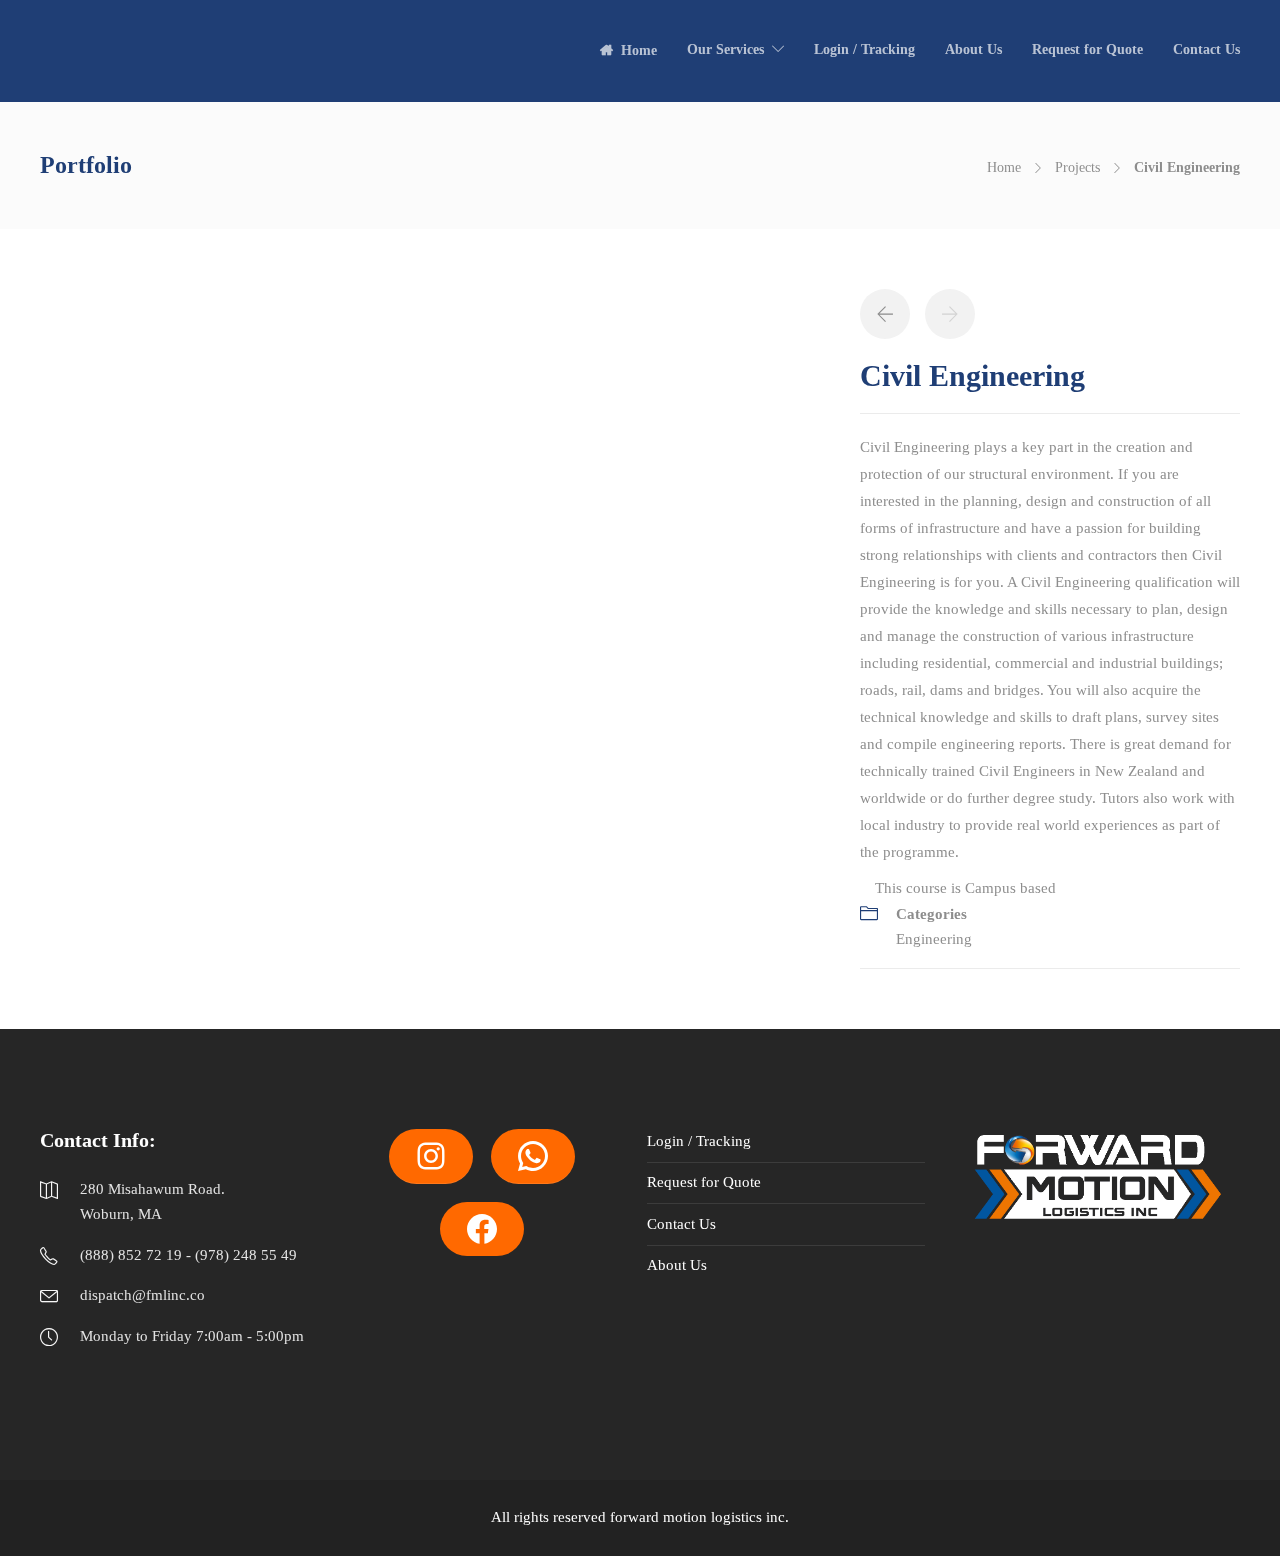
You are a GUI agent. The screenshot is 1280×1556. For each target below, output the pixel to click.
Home (639, 50)
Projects (1077, 167)
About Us (973, 49)
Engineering (934, 939)
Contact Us (1206, 49)
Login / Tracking (864, 49)
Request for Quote (1087, 49)
